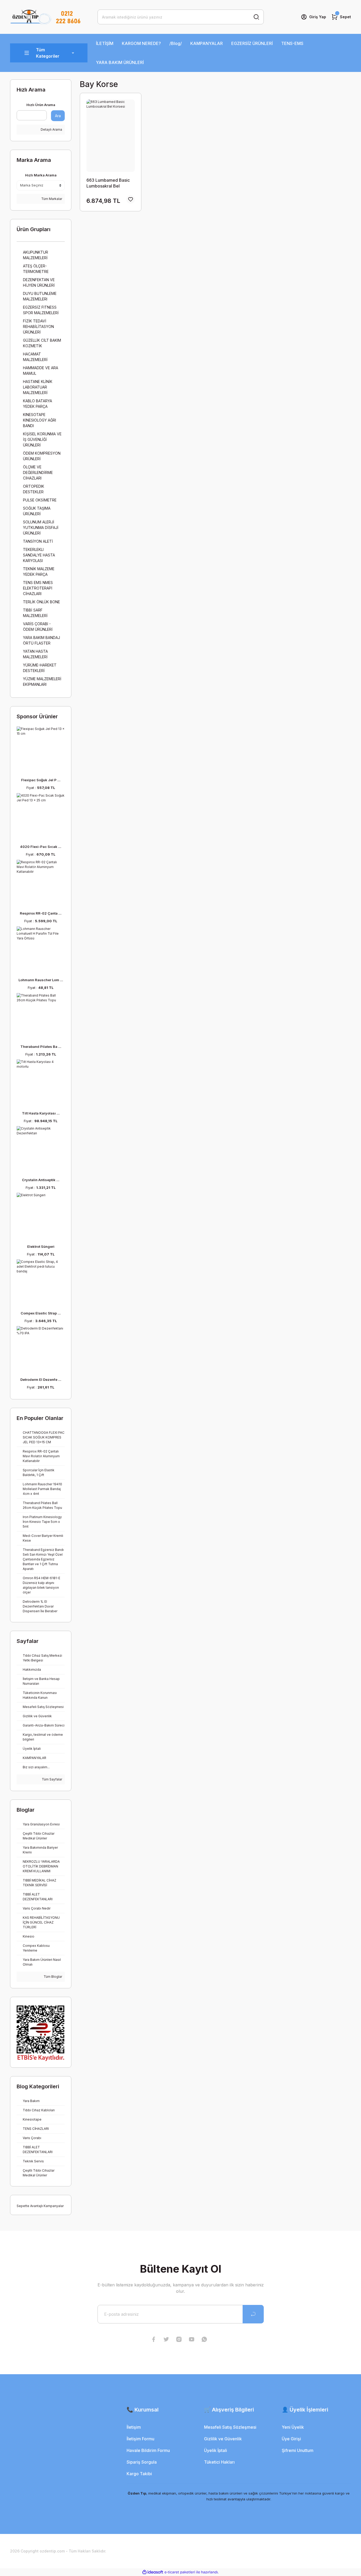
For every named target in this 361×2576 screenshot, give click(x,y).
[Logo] (45, 17)
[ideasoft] (153, 2572)
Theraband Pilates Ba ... (41, 1047)
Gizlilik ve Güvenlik (223, 2439)
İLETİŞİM (105, 43)
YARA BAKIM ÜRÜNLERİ (120, 62)
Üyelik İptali (216, 2450)
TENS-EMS (292, 43)
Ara (58, 116)
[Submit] (253, 2314)
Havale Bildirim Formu (148, 2450)
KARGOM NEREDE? (141, 43)
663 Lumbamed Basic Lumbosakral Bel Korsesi (108, 183)
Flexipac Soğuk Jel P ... (41, 780)
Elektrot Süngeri (41, 1246)
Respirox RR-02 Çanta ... (41, 913)
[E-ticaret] (180, 2572)
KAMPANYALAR (207, 43)
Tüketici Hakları (219, 2462)
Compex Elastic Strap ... (41, 1313)
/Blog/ (176, 43)
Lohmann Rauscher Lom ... (41, 980)
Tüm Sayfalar (52, 1779)
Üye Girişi (291, 2439)
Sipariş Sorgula (142, 2462)
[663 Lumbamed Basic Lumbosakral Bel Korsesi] (110, 136)
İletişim (134, 2427)
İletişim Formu (140, 2439)
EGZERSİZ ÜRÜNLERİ (252, 43)
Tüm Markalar (51, 199)
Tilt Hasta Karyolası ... (41, 1113)
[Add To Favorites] (131, 199)
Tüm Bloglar (52, 1977)
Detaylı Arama (51, 129)
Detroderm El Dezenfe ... (41, 1380)
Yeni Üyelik (293, 2427)
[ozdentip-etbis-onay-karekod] (41, 2033)
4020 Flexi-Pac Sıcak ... (41, 847)
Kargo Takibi (139, 2474)
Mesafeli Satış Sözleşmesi (230, 2427)
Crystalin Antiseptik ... (41, 1180)
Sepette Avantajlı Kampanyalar (40, 2206)
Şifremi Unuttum (298, 2450)
